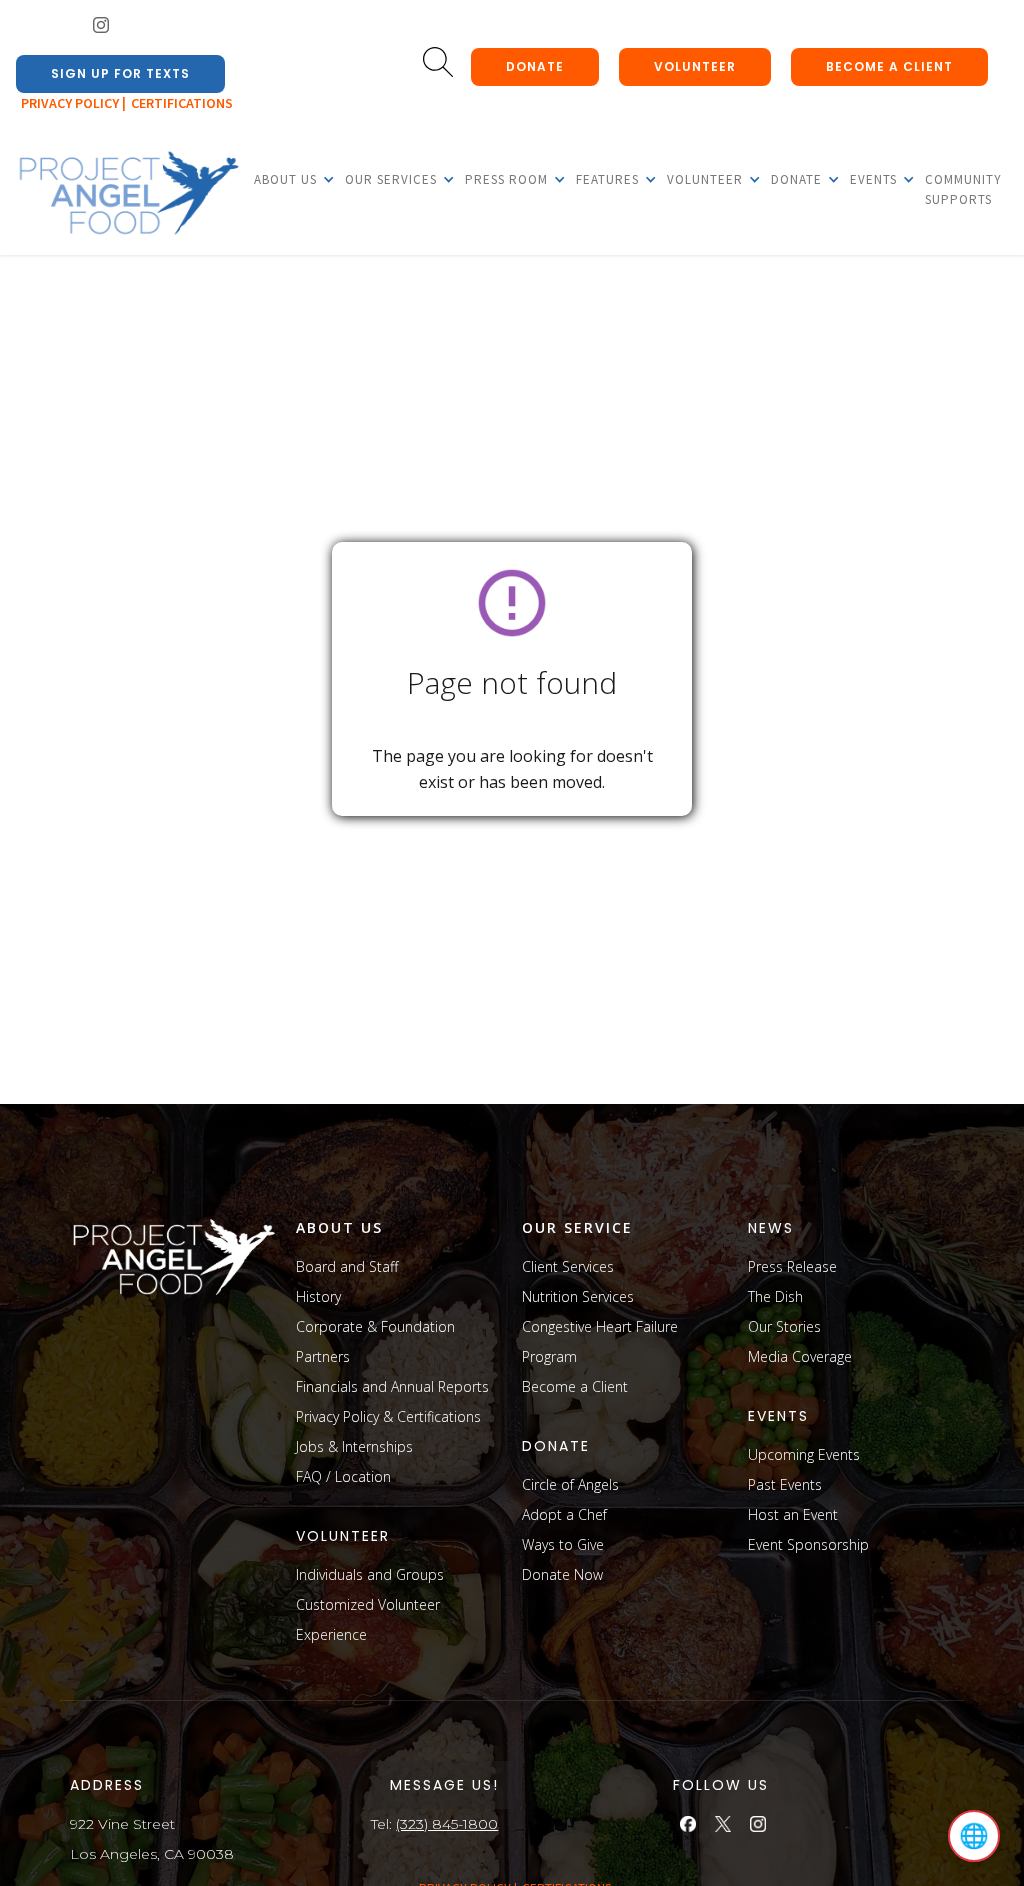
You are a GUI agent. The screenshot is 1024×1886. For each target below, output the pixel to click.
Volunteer (695, 66)
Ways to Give (563, 1544)
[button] (285, 179)
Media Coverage (800, 1356)
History (318, 1296)
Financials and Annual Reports (392, 1386)
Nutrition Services (578, 1296)
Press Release (792, 1266)
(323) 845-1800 (447, 1824)
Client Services (568, 1266)
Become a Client (575, 1386)
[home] (128, 194)
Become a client (889, 66)
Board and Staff (347, 1266)
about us (339, 1227)
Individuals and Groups (370, 1574)
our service (577, 1227)
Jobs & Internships (354, 1446)
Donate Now (562, 1574)
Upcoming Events (804, 1454)
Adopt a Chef (564, 1514)
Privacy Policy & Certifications (388, 1416)
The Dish (775, 1296)
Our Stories (784, 1326)
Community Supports (963, 189)
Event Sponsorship (808, 1544)
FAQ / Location (343, 1476)
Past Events (785, 1484)
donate (535, 66)
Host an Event (793, 1514)
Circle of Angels (570, 1484)
